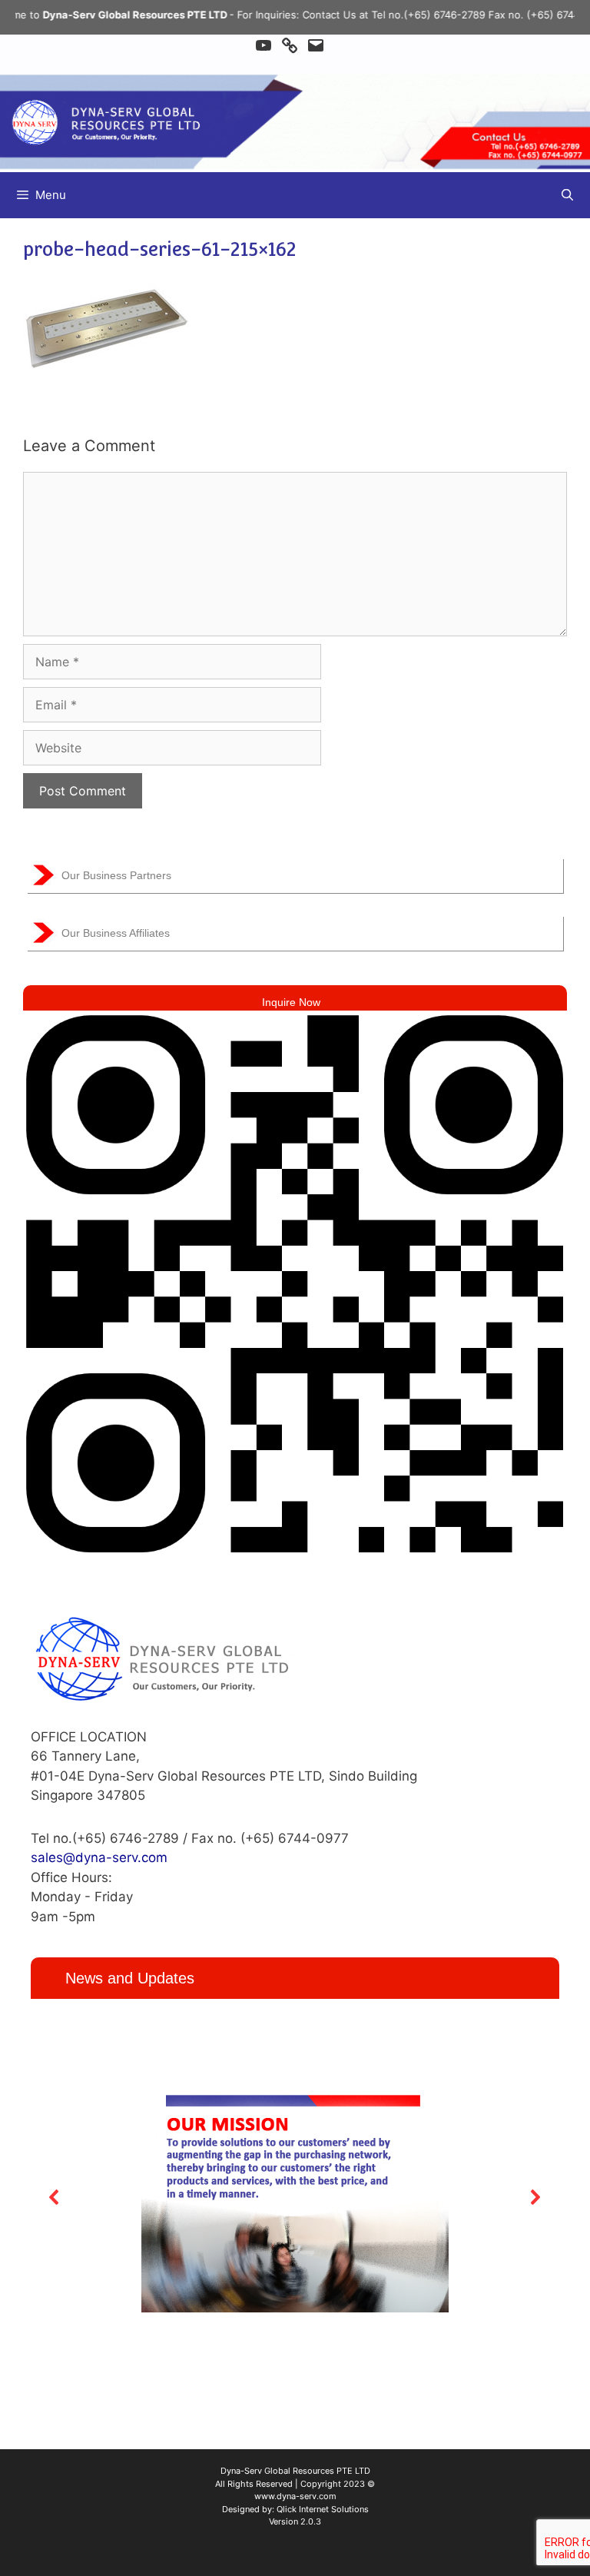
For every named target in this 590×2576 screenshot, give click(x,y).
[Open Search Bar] (567, 195)
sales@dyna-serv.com (99, 1857)
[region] (295, 2197)
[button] (55, 2197)
